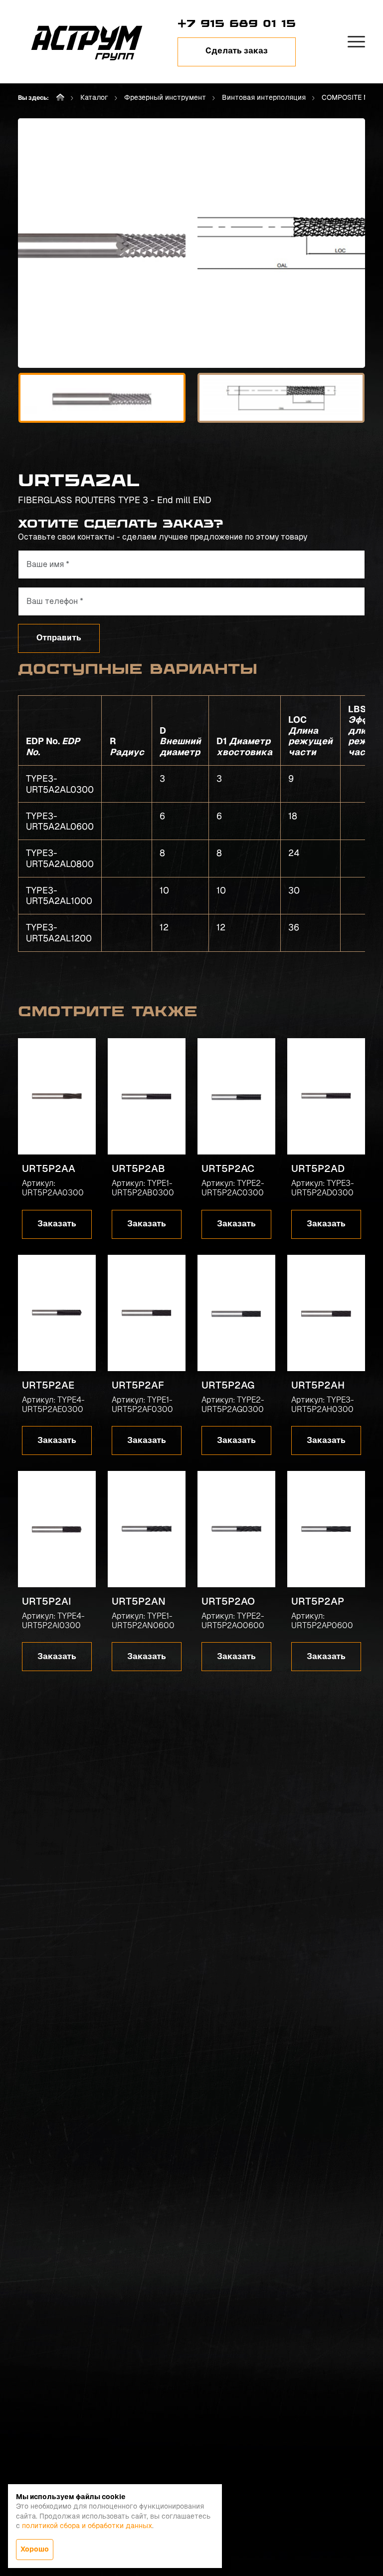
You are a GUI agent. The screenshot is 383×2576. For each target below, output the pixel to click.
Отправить (59, 638)
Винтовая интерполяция (264, 97)
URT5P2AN (139, 1601)
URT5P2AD (318, 1168)
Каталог (94, 97)
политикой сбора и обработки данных (87, 2526)
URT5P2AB (138, 1168)
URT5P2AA (49, 1168)
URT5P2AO (228, 1601)
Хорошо (35, 2549)
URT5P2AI (47, 1601)
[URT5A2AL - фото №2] (281, 243)
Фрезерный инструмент (165, 97)
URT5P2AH (318, 1385)
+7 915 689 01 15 (237, 23)
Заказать (57, 1224)
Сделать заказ (237, 51)
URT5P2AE (48, 1385)
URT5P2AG (228, 1385)
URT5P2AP (318, 1601)
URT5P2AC (228, 1168)
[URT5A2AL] (102, 243)
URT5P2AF (138, 1385)
